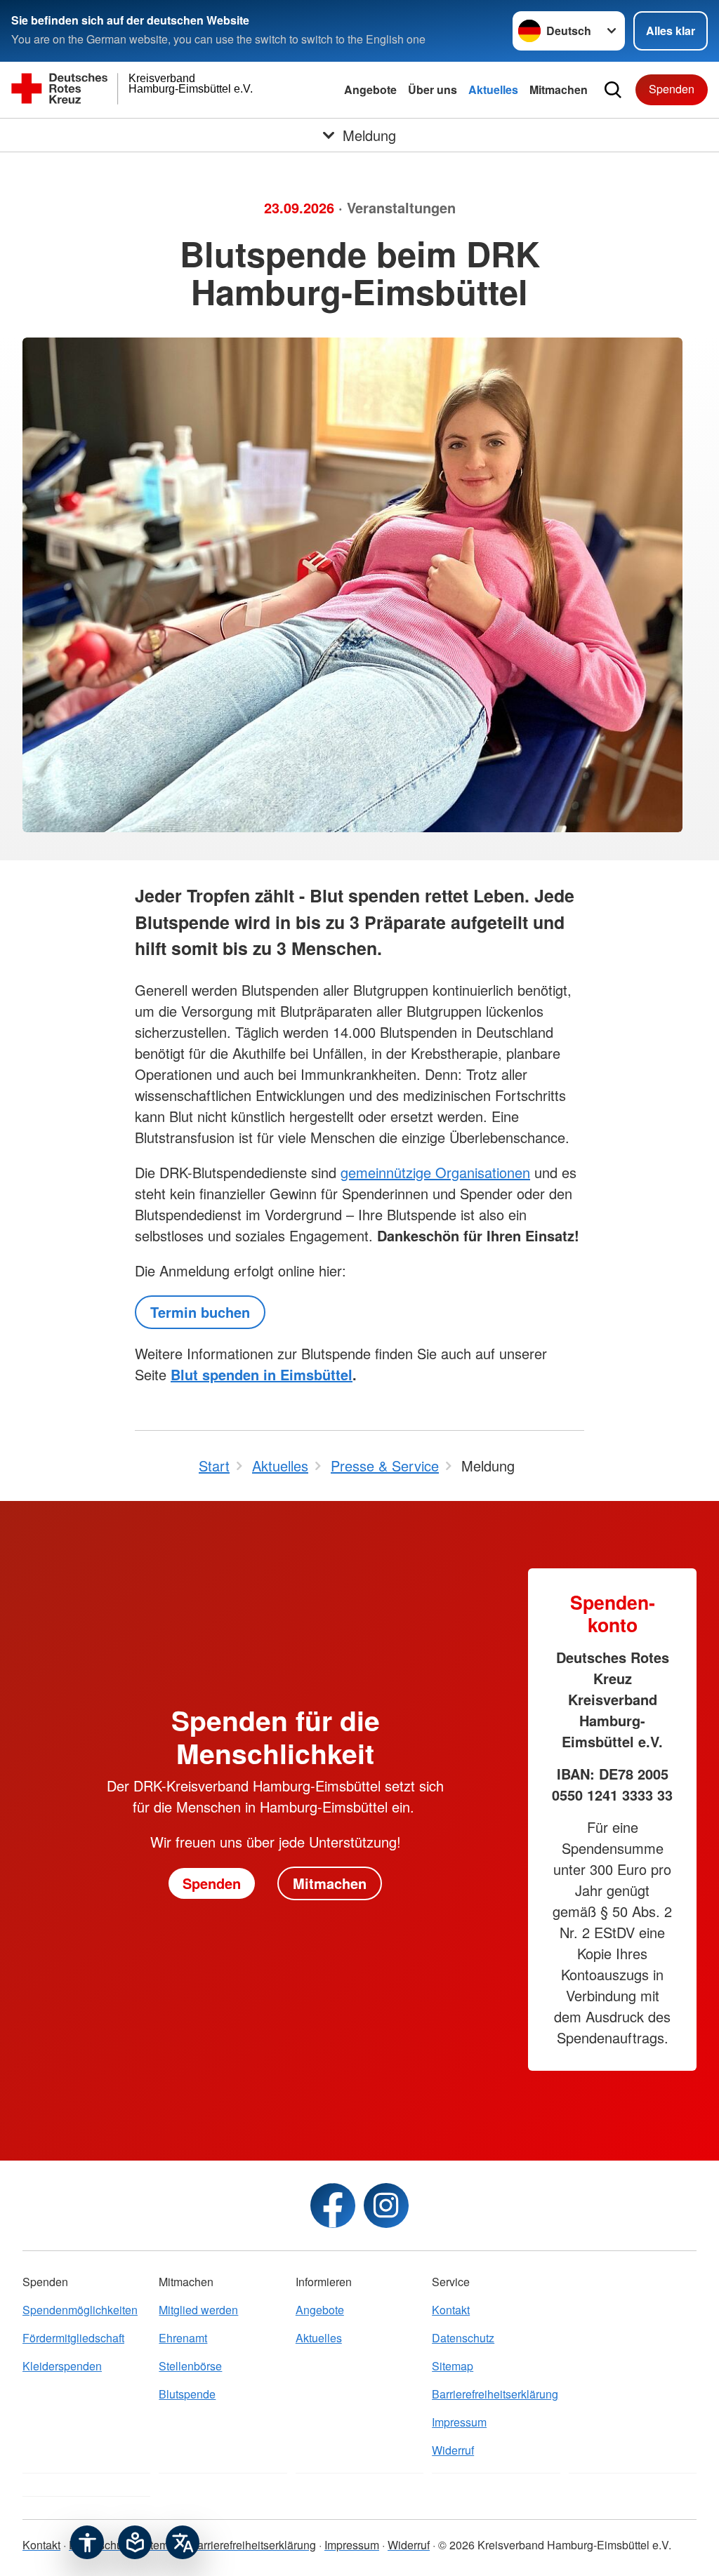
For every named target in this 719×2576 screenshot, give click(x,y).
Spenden (672, 89)
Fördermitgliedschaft (73, 2338)
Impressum (459, 2422)
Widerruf (453, 2450)
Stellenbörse (190, 2366)
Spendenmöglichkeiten (80, 2310)
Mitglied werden (198, 2310)
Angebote (370, 89)
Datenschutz (463, 2338)
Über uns (433, 89)
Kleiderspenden (62, 2366)
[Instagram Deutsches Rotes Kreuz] (386, 2205)
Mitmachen (559, 89)
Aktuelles (493, 89)
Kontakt (451, 2310)
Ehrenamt (183, 2338)
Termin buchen (200, 1312)
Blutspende (187, 2394)
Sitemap (453, 2366)
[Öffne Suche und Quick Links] (613, 90)
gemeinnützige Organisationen (435, 1172)
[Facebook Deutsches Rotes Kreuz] (333, 2205)
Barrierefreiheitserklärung (495, 2394)
